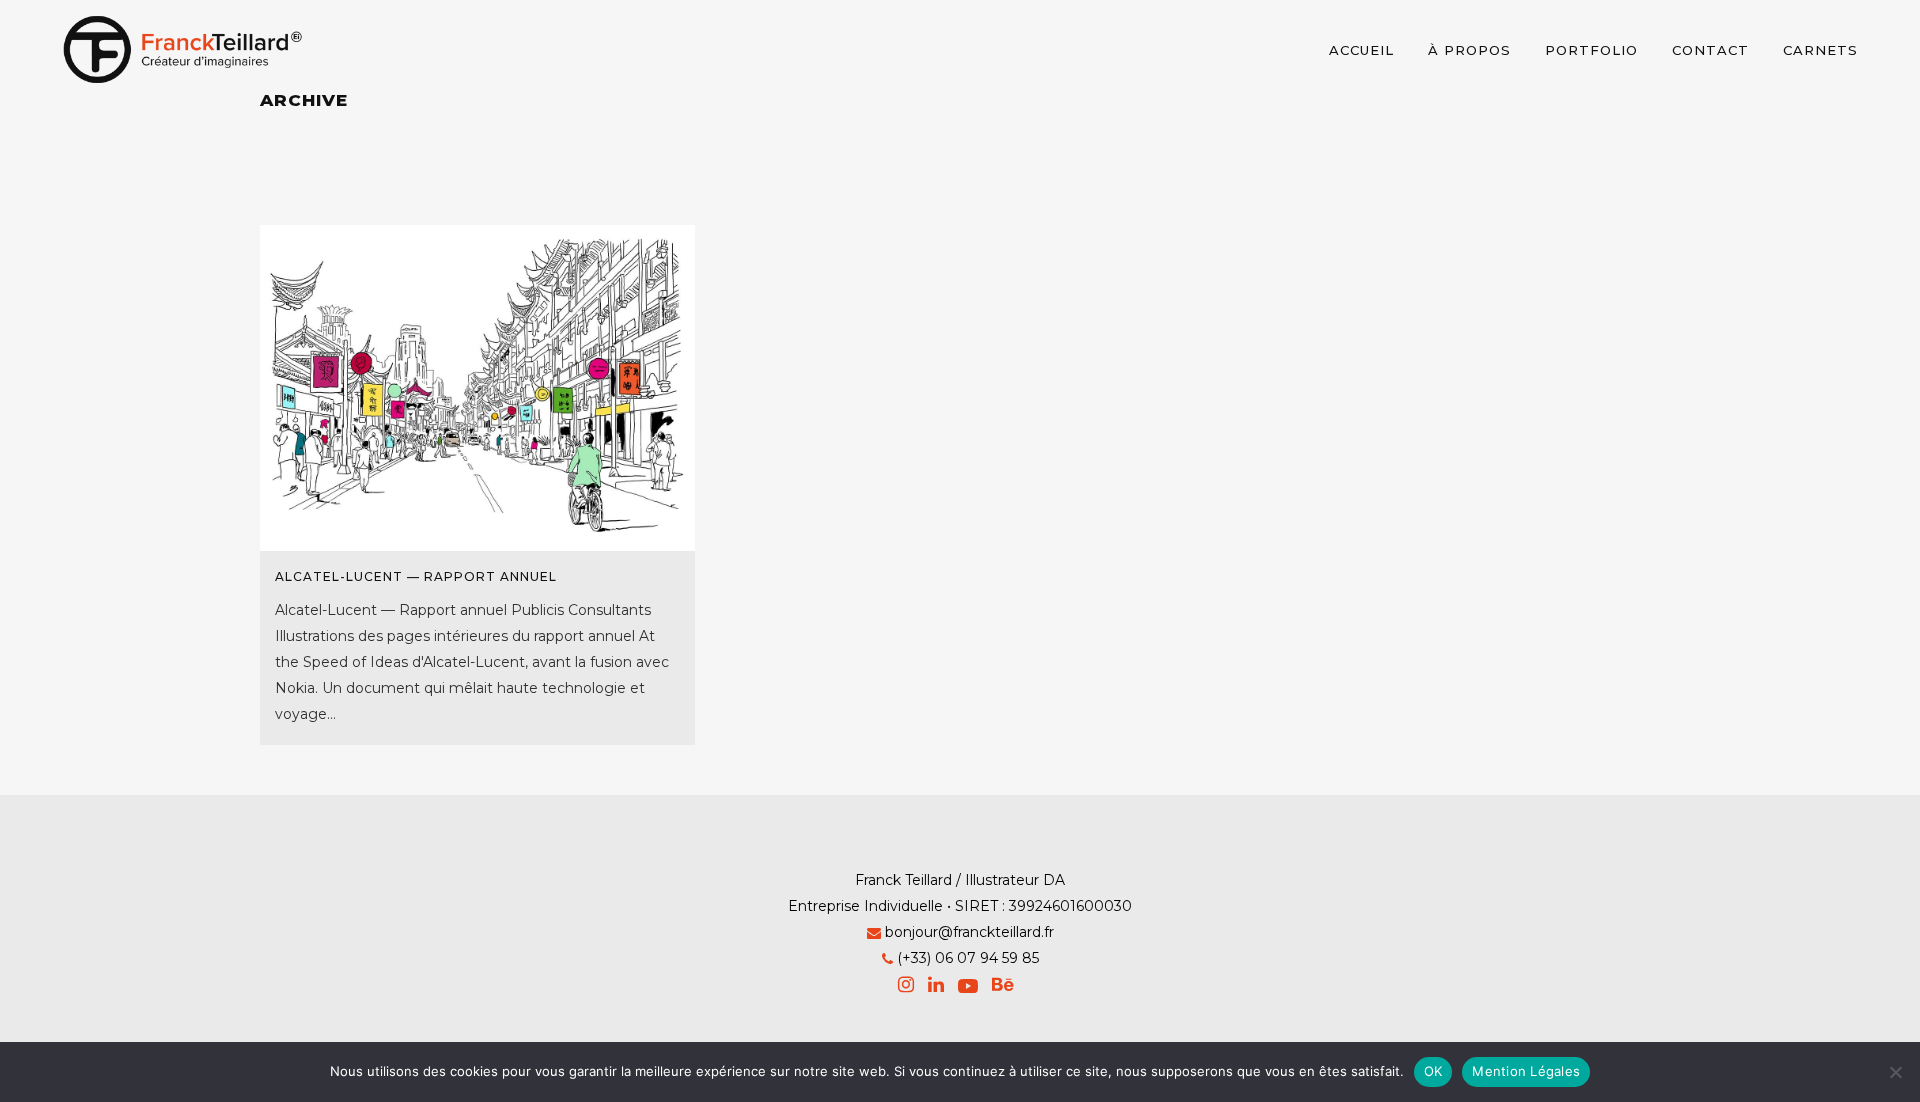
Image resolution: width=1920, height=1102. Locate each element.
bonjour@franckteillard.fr (969, 932)
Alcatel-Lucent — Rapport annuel (416, 576)
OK (1433, 1071)
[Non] (1895, 1072)
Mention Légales (1526, 1071)
